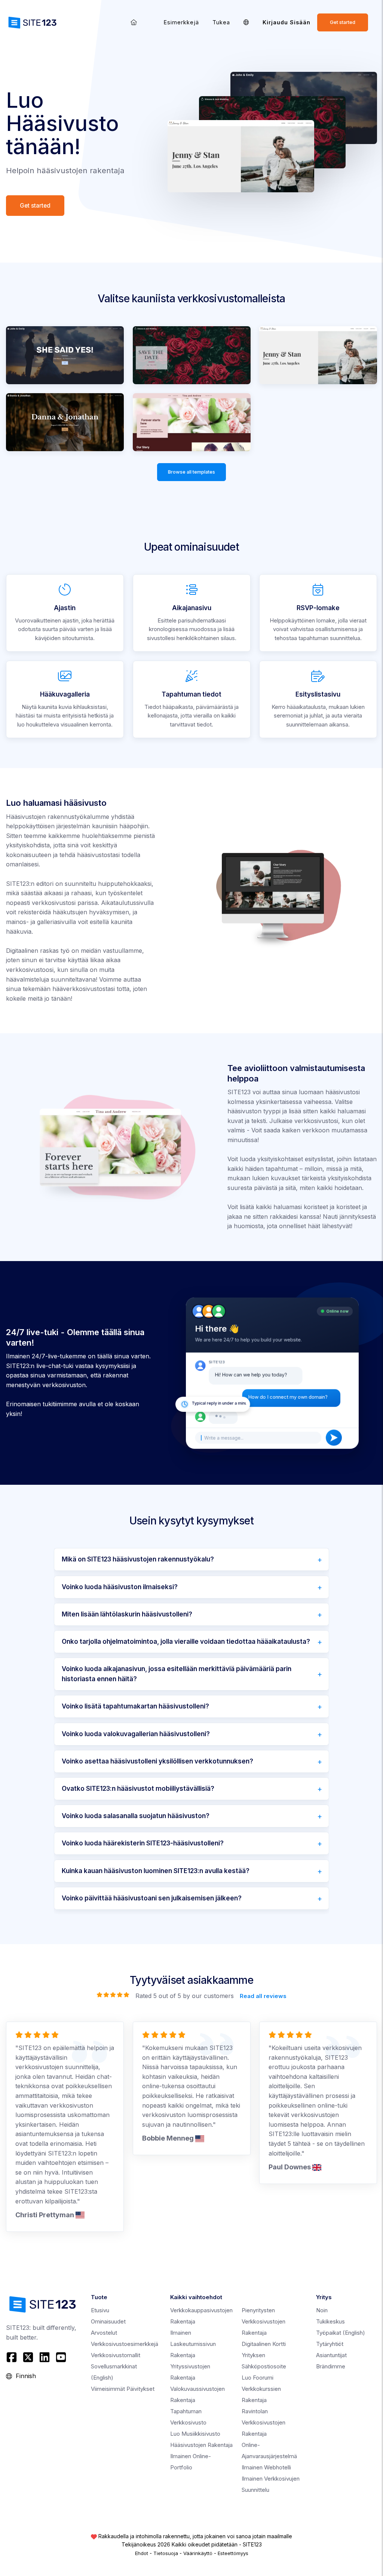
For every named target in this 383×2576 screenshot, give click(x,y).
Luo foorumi (258, 2378)
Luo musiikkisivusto (195, 2434)
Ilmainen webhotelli (266, 2467)
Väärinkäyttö (198, 2553)
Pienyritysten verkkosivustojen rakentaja (263, 2321)
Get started (343, 22)
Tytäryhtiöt (330, 2344)
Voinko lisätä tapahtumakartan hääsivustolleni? (135, 1706)
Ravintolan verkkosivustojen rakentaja (263, 2422)
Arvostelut (104, 2333)
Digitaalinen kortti (264, 2344)
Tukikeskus (330, 2321)
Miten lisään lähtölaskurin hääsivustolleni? (127, 1614)
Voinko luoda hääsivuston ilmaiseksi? (120, 1587)
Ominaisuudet (108, 2321)
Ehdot (142, 2553)
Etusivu (100, 2310)
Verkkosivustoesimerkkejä (125, 2344)
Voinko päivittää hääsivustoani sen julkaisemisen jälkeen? (152, 1898)
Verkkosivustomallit (116, 2355)
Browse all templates (191, 472)
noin (322, 2310)
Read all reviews (263, 1996)
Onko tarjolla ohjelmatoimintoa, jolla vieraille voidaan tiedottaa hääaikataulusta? (186, 1642)
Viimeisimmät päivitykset (123, 2389)
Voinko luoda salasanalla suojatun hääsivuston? (136, 1816)
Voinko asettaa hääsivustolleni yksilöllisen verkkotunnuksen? (157, 1761)
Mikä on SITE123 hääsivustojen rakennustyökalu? (138, 1559)
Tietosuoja (166, 2553)
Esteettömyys (233, 2553)
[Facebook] (13, 2357)
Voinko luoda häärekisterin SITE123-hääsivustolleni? (143, 1843)
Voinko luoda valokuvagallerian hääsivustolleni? (136, 1734)
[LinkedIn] (45, 2357)
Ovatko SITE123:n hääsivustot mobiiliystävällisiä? (138, 1789)
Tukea (221, 22)
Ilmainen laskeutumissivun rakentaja (193, 2344)
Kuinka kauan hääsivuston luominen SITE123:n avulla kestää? (156, 1871)
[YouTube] (61, 2357)
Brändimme (331, 2366)
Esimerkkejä (181, 22)
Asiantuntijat (331, 2355)
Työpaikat (341, 2333)
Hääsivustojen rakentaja (201, 2445)
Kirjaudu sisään (287, 22)
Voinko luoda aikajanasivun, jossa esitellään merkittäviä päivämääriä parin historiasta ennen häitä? (177, 1674)
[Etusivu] (134, 22)
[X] (28, 2357)
